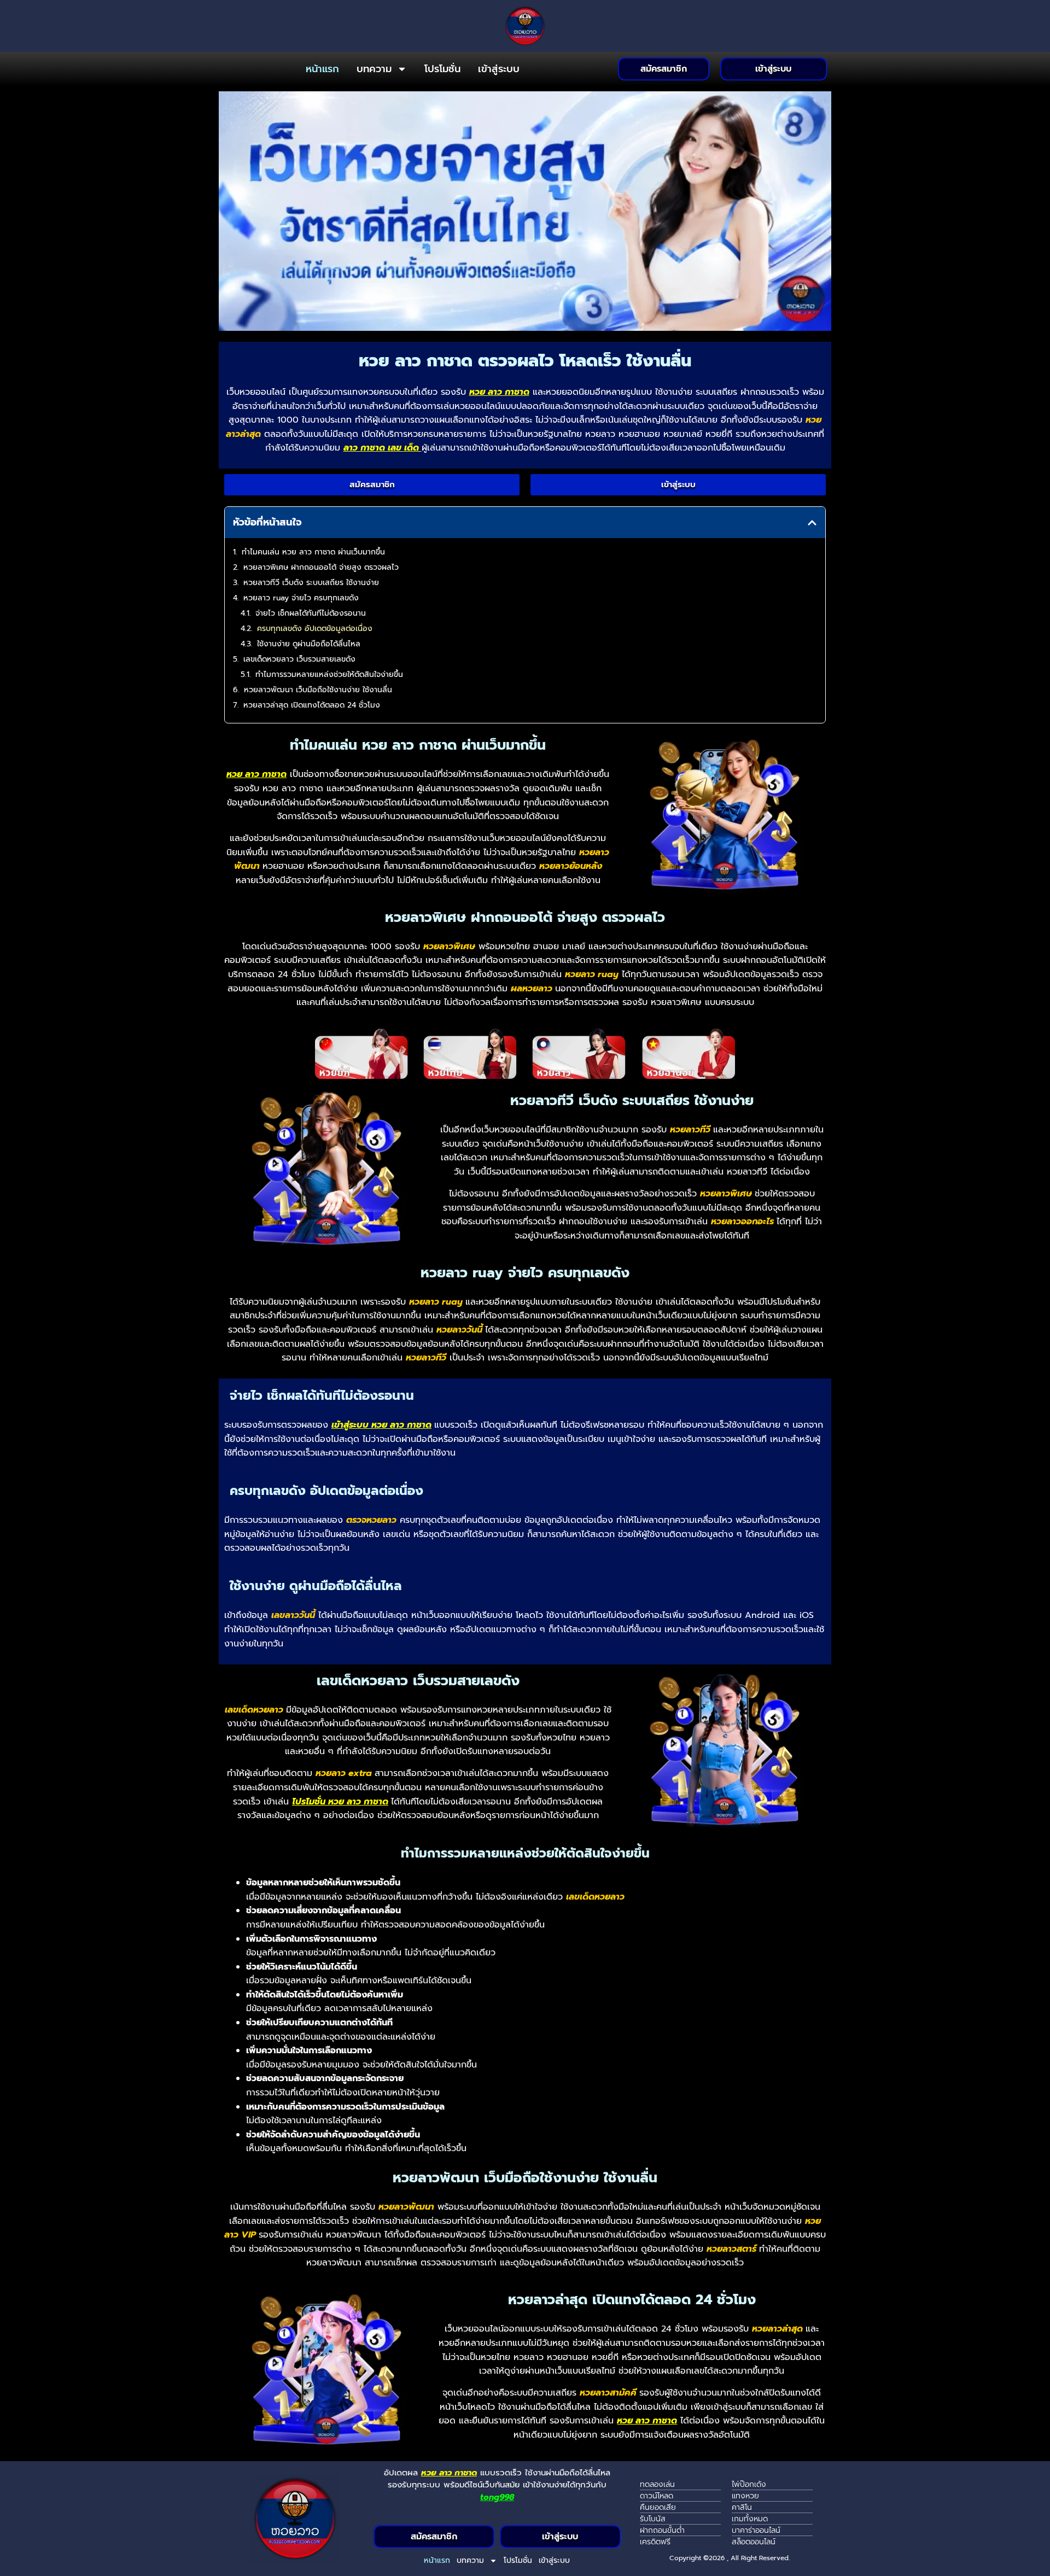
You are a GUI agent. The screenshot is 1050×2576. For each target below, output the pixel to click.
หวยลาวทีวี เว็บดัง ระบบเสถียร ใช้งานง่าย (311, 583)
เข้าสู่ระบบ (499, 69)
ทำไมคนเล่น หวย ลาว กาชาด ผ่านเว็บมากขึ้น (313, 552)
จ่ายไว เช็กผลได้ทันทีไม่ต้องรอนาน (311, 613)
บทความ (374, 69)
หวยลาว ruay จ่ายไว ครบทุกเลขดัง (301, 598)
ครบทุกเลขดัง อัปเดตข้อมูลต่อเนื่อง (315, 629)
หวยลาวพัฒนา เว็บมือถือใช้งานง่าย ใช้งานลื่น (318, 690)
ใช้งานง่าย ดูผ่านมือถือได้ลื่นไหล (309, 644)
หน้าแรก (322, 69)
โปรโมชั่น (442, 69)
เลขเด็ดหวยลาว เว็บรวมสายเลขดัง (299, 659)
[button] (812, 523)
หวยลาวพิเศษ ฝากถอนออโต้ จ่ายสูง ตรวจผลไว (321, 567)
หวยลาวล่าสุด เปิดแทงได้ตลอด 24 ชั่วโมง (312, 705)
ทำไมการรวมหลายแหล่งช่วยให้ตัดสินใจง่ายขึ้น (329, 674)
